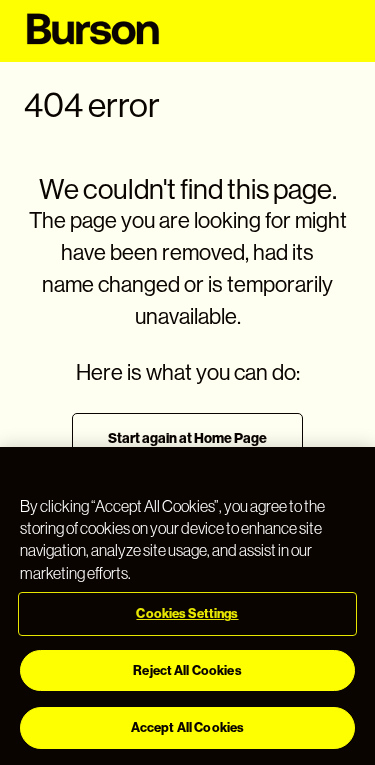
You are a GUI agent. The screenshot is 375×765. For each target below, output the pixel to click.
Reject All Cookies (187, 670)
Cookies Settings (187, 613)
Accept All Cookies (187, 727)
